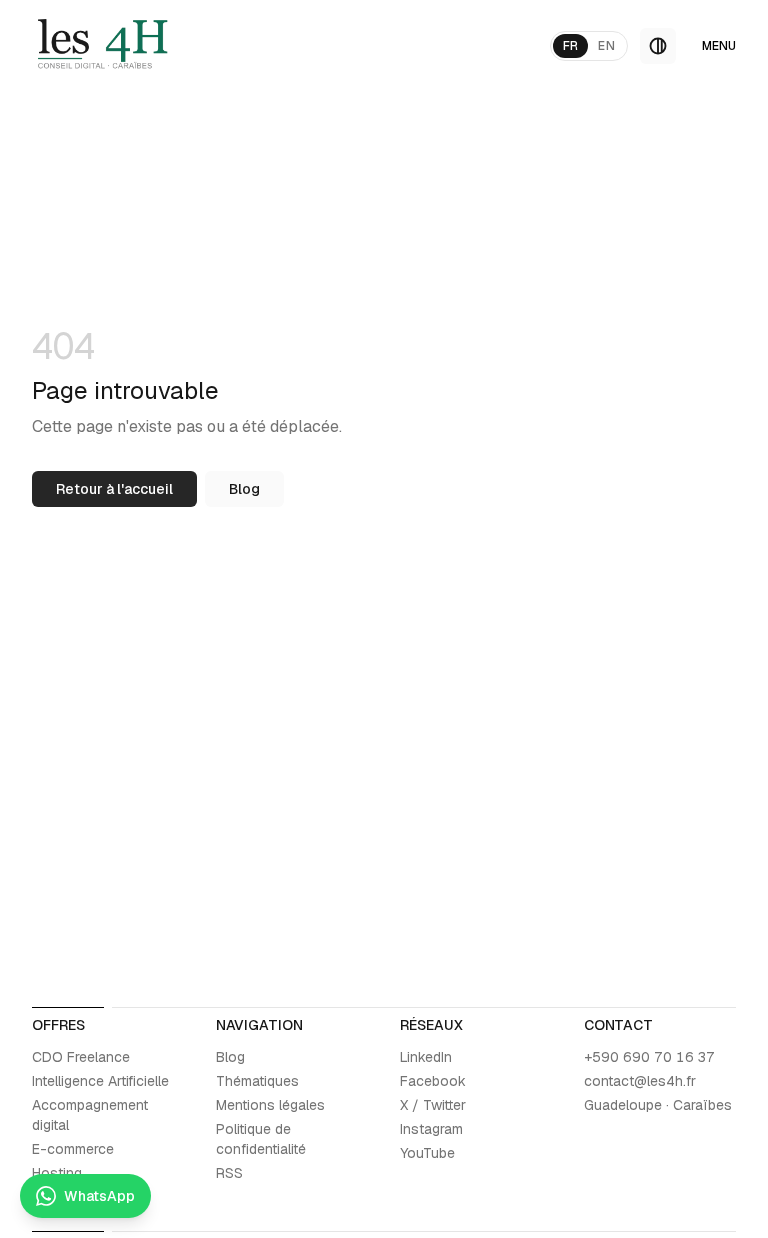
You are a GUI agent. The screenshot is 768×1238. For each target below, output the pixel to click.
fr (571, 46)
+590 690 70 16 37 (649, 1057)
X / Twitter (433, 1105)
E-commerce (73, 1149)
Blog (244, 489)
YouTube (427, 1153)
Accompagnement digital (90, 1115)
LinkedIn (426, 1057)
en (606, 46)
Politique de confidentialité (261, 1139)
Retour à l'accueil (114, 489)
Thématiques (257, 1081)
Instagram (431, 1129)
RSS (229, 1173)
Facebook (433, 1081)
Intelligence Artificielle (100, 1081)
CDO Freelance (81, 1057)
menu (719, 46)
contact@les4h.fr (640, 1081)
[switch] (658, 46)
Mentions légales (270, 1105)
